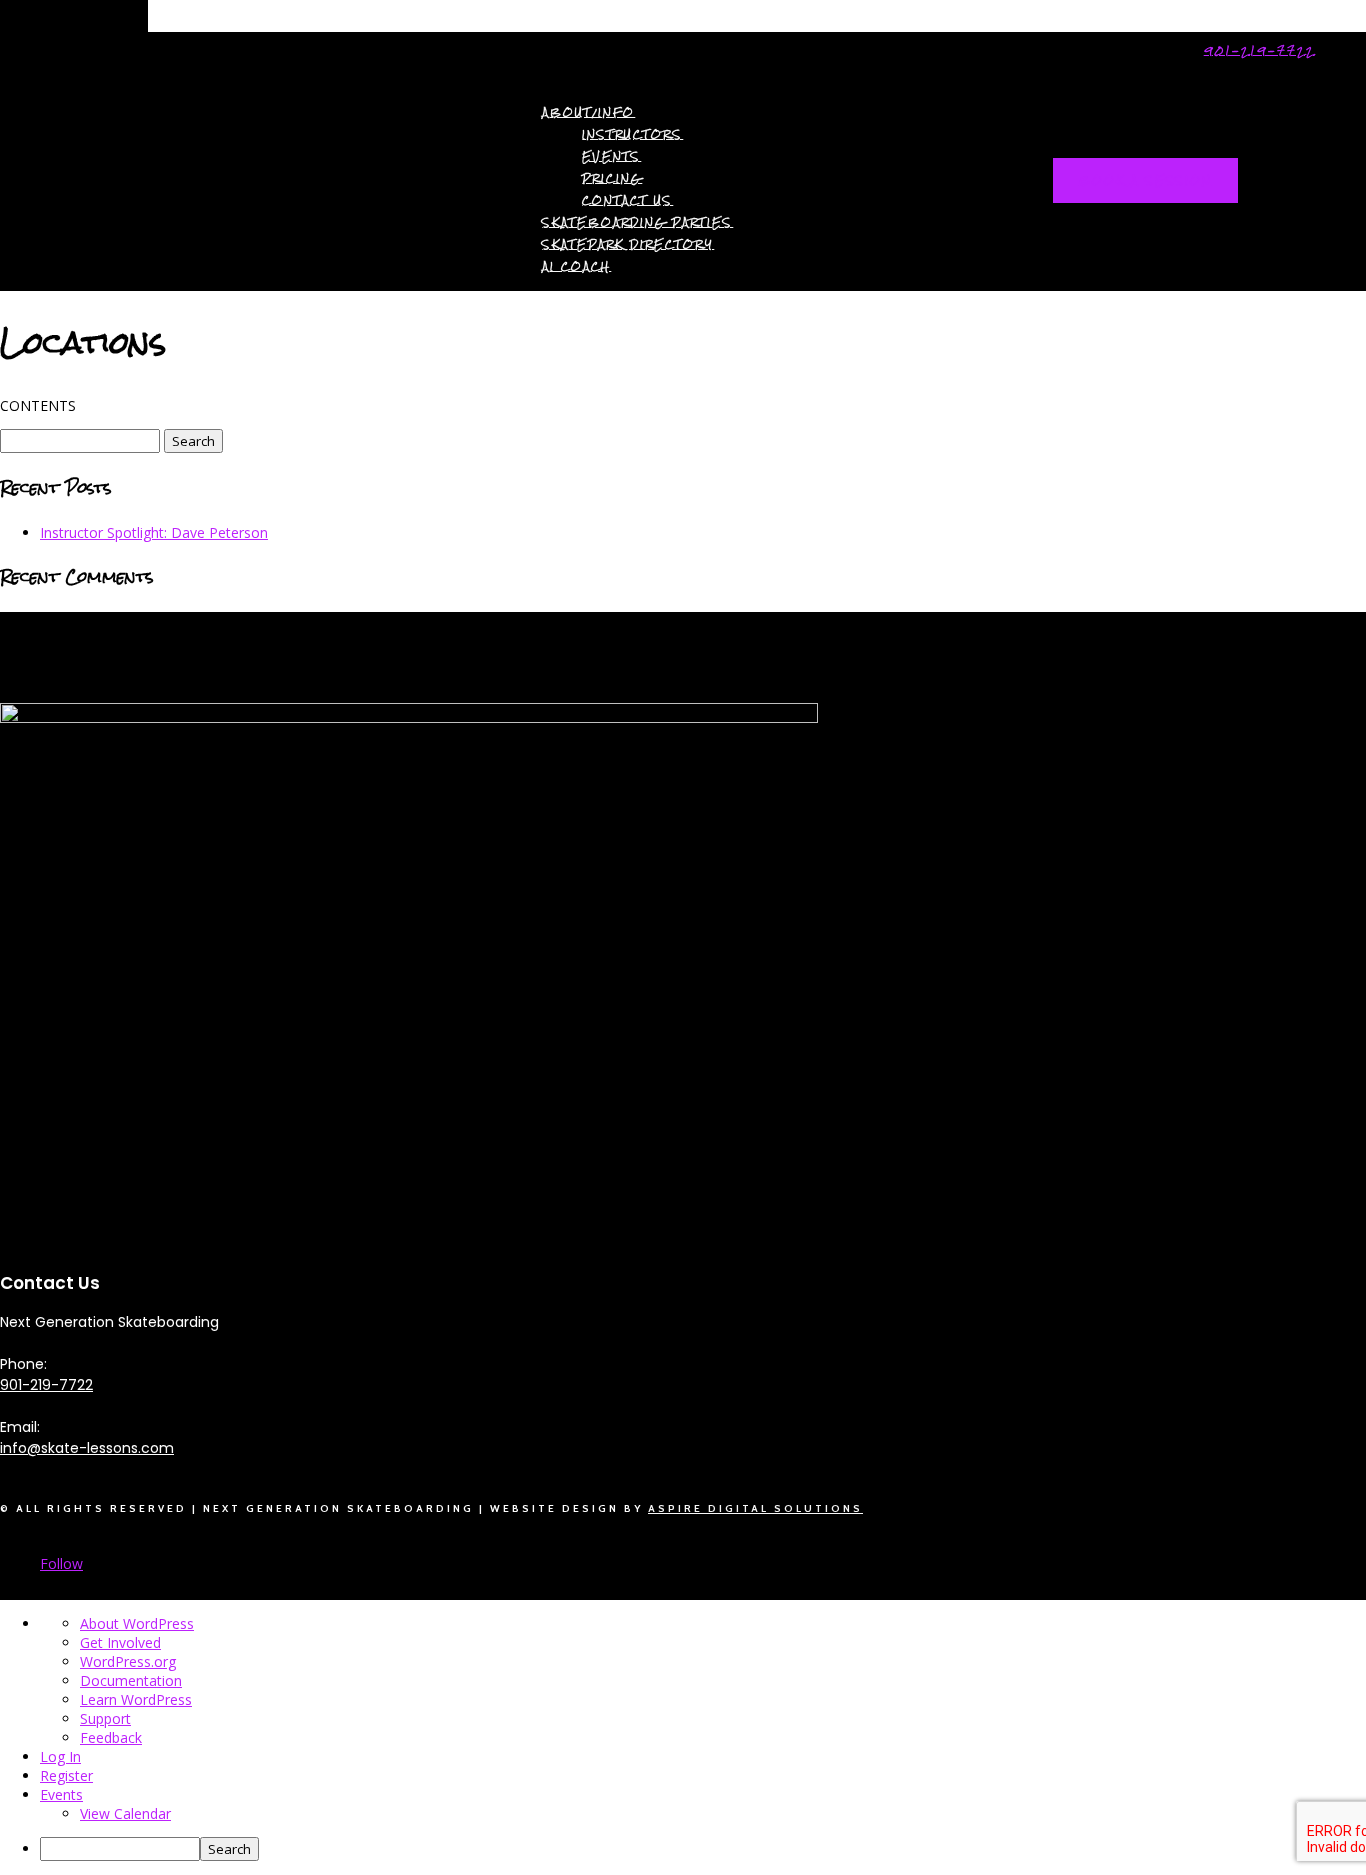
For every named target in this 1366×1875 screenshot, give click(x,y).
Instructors (632, 134)
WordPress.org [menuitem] (128, 1661)
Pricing (612, 178)
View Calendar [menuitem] (125, 1813)
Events (611, 156)
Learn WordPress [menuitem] (136, 1699)
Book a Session (1145, 180)
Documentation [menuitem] (131, 1680)
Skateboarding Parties (637, 222)
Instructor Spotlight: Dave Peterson (154, 532)
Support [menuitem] (105, 1718)
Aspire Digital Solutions (755, 1508)
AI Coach (576, 266)
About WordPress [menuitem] (137, 1623)
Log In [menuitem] (60, 1756)
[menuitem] (703, 1849)
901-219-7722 (1259, 50)
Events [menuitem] (61, 1794)
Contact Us (627, 200)
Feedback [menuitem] (111, 1737)
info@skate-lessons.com (87, 1448)
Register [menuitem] (66, 1775)
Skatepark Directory (628, 244)
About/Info (588, 112)
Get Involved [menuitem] (120, 1642)
